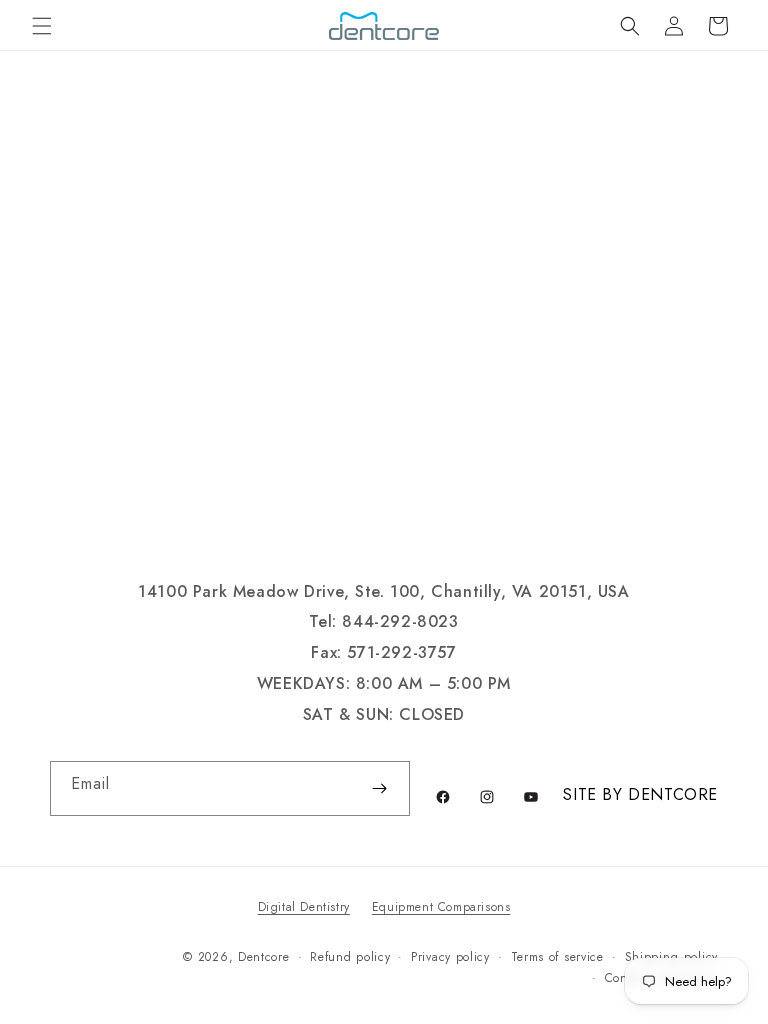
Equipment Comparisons (441, 907)
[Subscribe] (379, 788)
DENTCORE (673, 794)
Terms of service (557, 957)
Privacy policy (450, 957)
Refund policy (350, 957)
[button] (42, 26)
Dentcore (264, 957)
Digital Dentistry (304, 907)
